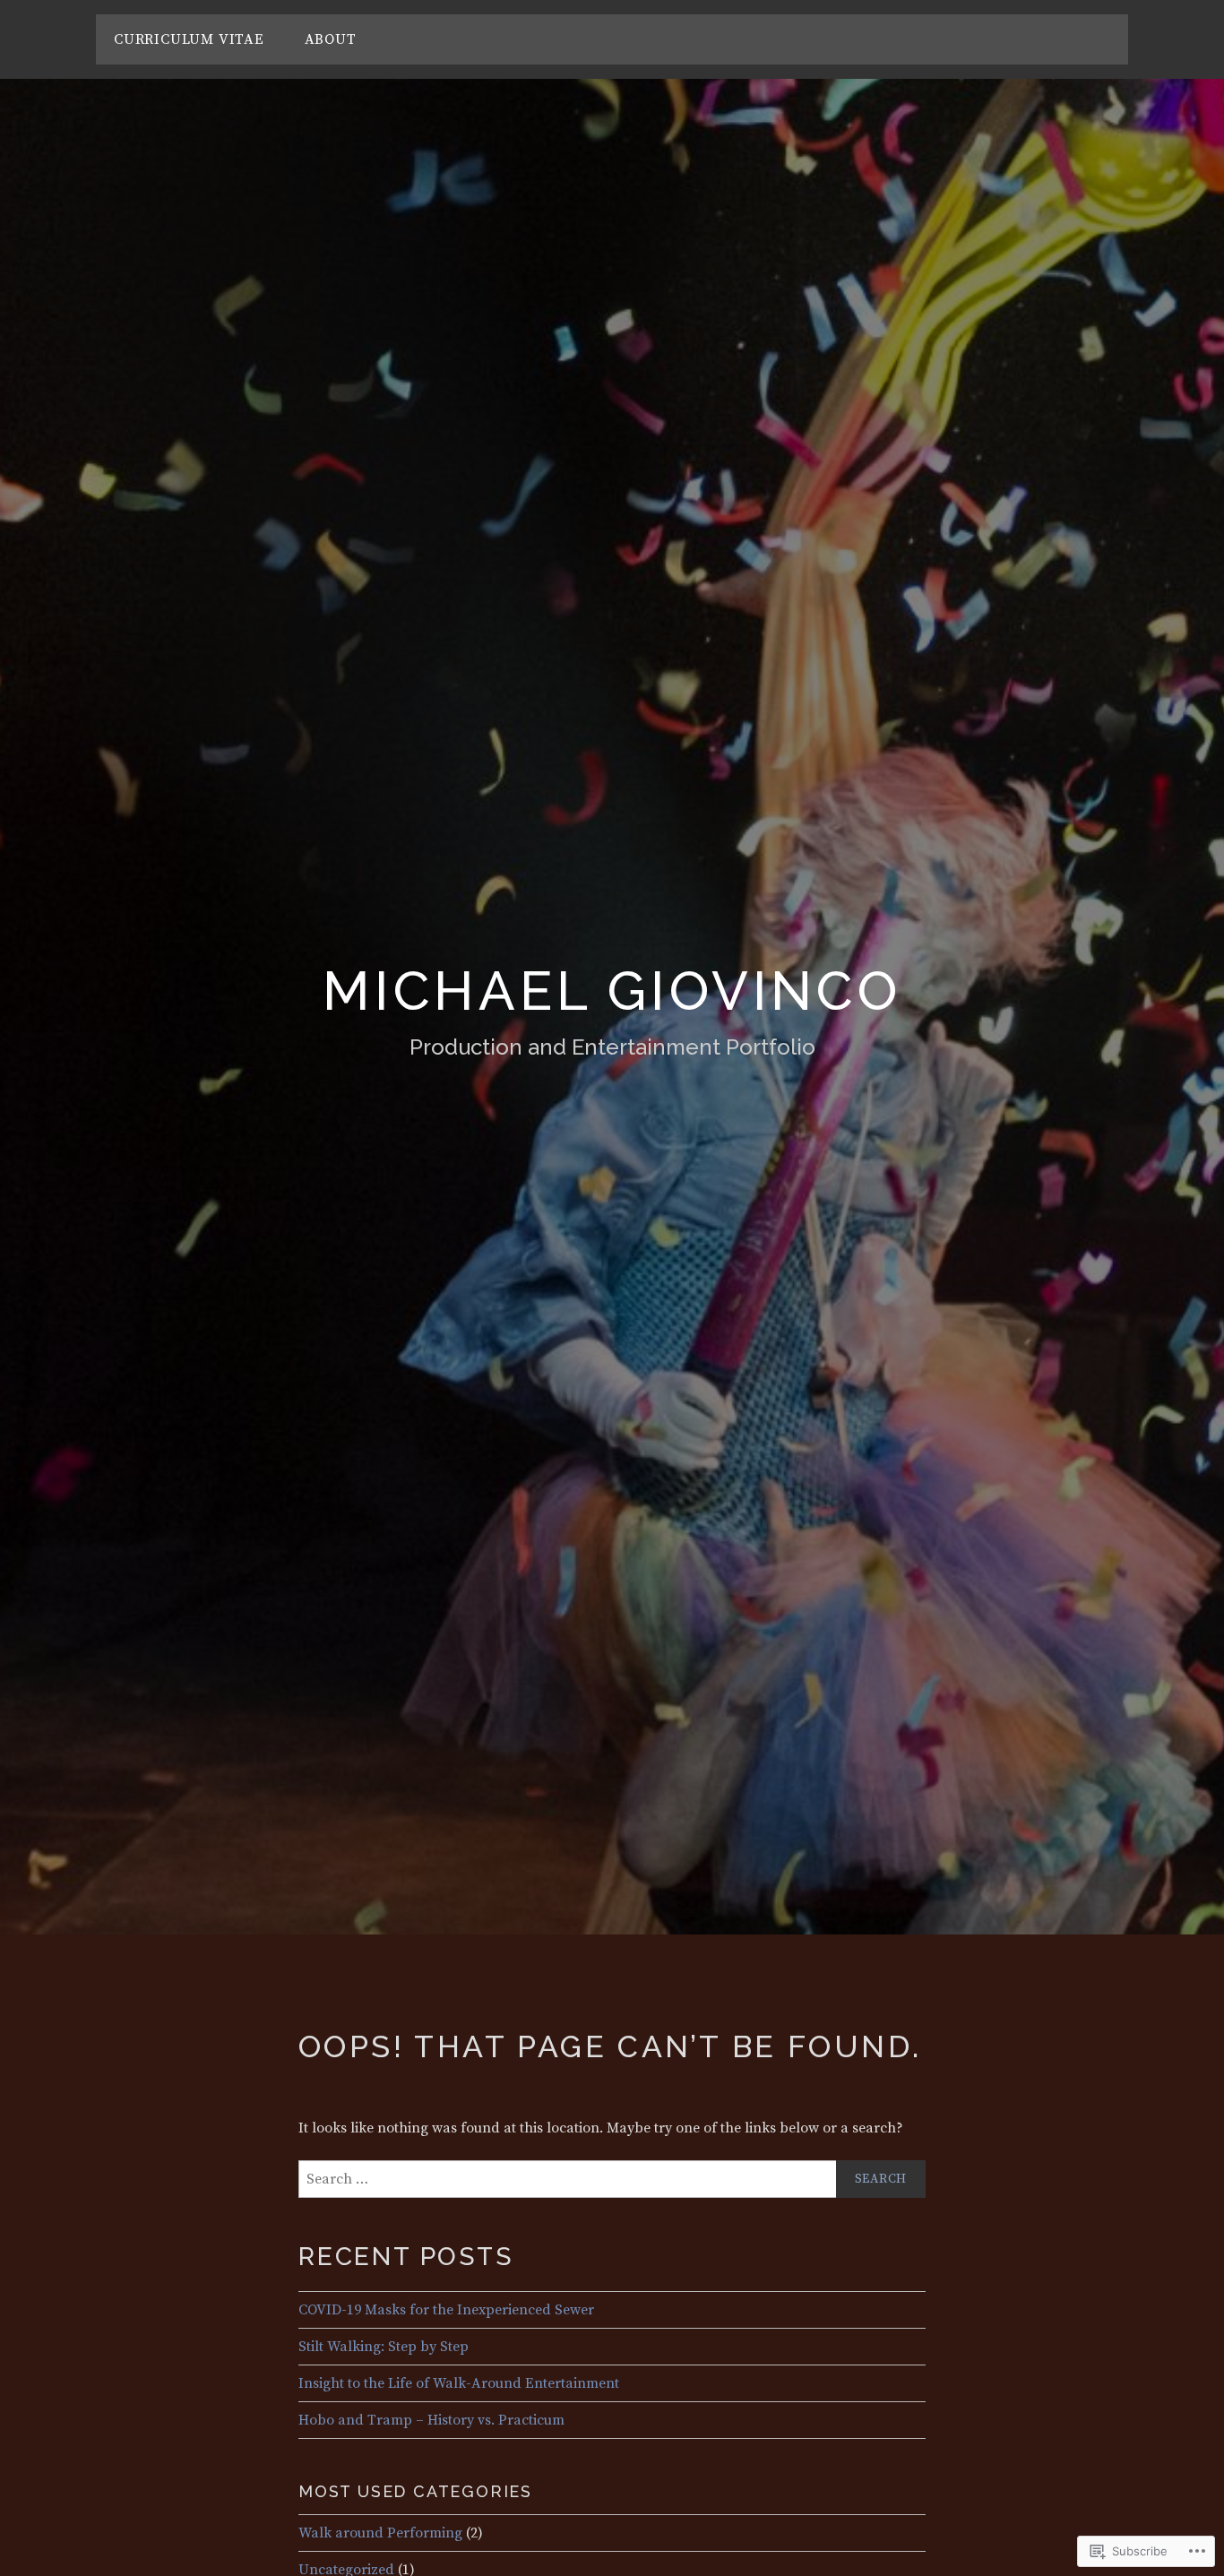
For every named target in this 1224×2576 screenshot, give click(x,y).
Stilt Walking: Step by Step (384, 2347)
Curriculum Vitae (189, 39)
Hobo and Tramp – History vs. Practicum (431, 2420)
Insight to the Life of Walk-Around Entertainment (459, 2383)
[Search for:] (612, 2179)
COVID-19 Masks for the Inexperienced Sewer (446, 2310)
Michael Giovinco (612, 991)
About (331, 39)
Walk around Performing (380, 2533)
